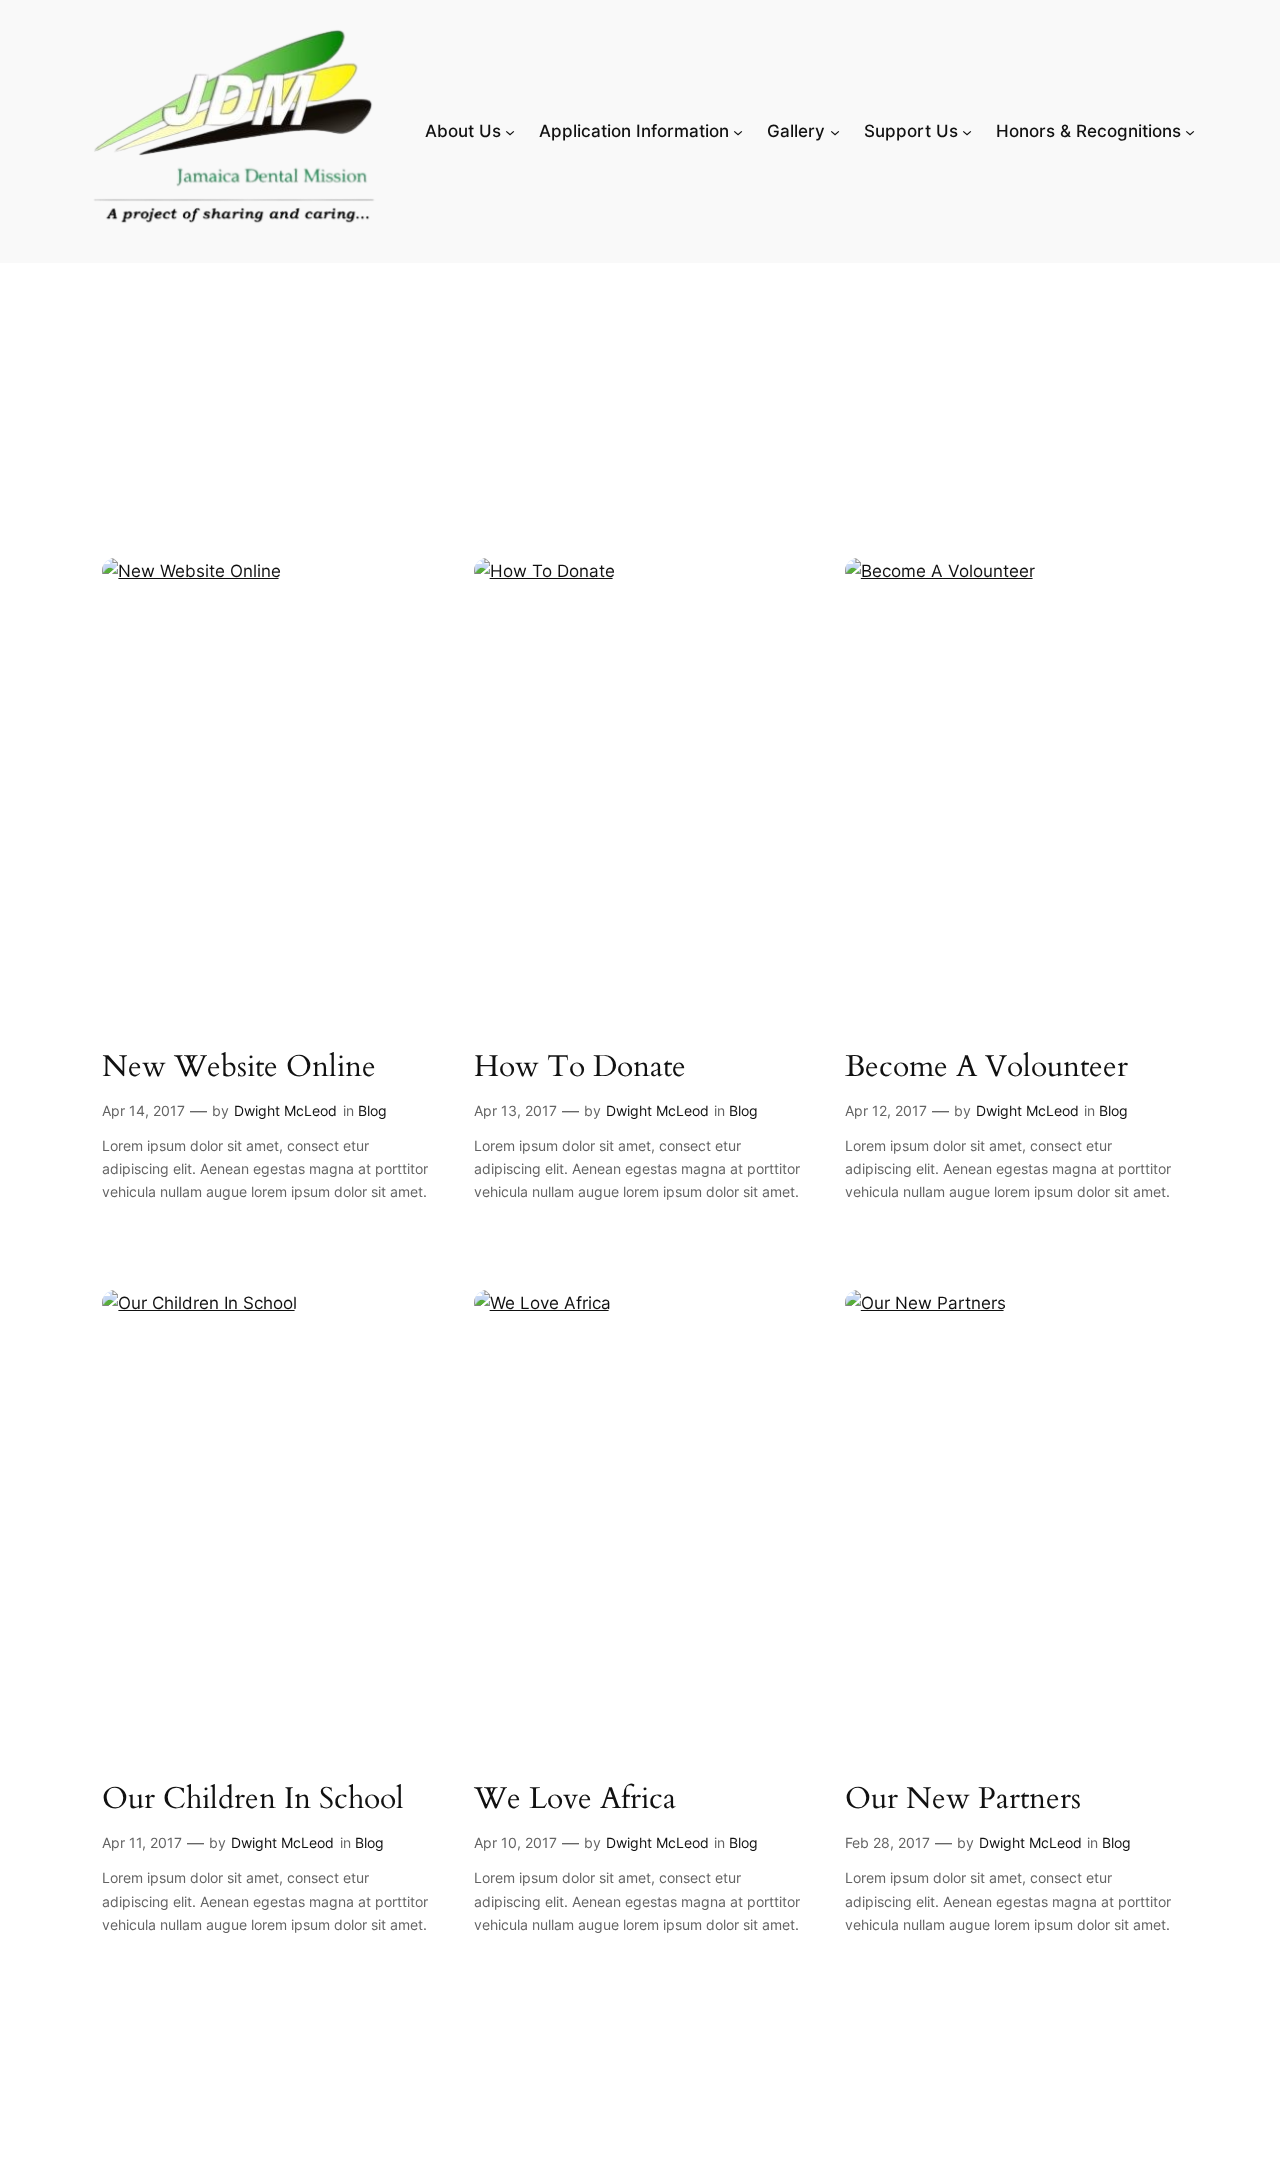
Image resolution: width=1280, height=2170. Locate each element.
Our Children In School (253, 1800)
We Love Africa (575, 1800)
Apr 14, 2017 (143, 1110)
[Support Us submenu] (967, 131)
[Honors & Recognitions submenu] (1190, 131)
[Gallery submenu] (835, 131)
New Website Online (239, 1068)
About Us (463, 131)
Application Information (634, 131)
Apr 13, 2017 (515, 1110)
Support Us (911, 131)
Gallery (796, 131)
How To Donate (580, 1068)
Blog (372, 1110)
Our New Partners (963, 1800)
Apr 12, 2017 (886, 1110)
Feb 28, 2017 (887, 1842)
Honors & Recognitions (1088, 131)
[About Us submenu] (510, 131)
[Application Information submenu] (738, 131)
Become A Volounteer (986, 1068)
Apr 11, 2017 (142, 1842)
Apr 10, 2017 (515, 1842)
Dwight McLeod (285, 1110)
